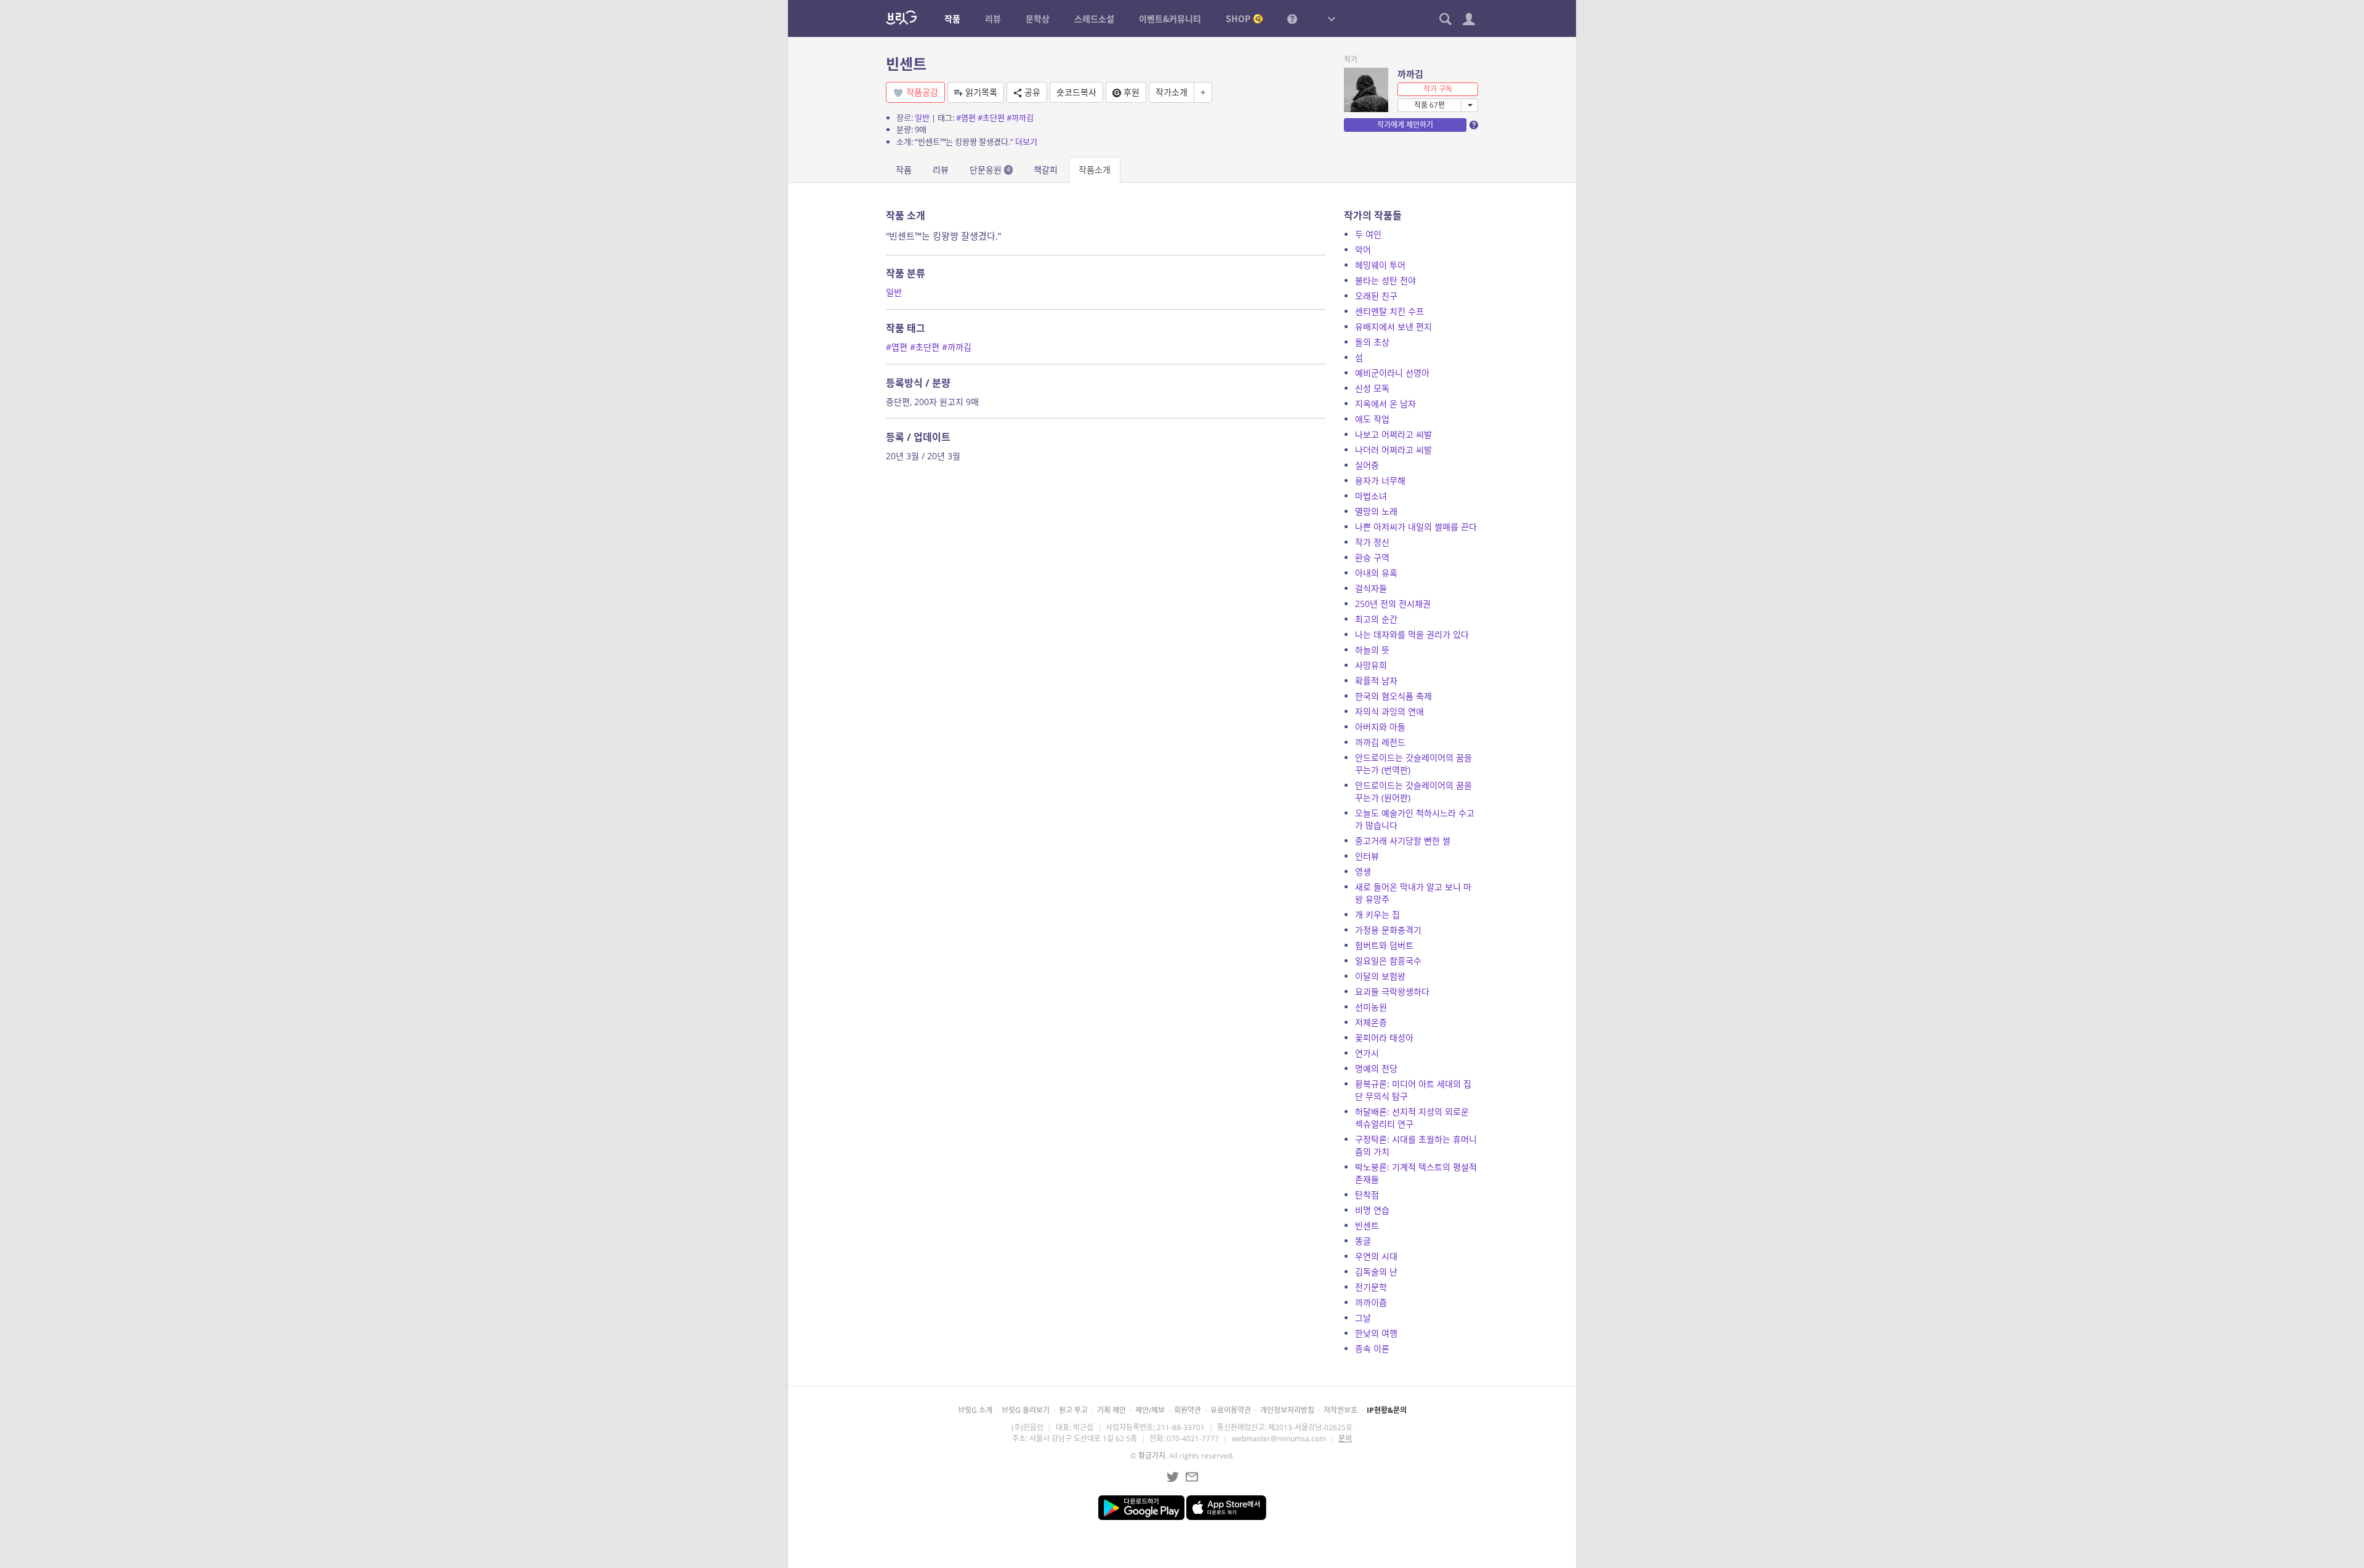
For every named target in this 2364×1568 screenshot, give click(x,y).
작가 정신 (1372, 542)
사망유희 (1371, 665)
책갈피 (1046, 170)
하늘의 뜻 (1372, 650)
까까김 (1410, 74)
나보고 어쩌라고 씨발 (1393, 434)
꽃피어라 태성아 (1384, 1038)
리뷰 (941, 170)
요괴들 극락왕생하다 (1392, 991)
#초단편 (991, 118)
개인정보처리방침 (1287, 1410)
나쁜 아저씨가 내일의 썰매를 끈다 (1416, 527)
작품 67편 (1429, 105)
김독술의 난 (1376, 1272)
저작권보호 (1341, 1410)
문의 (1345, 1438)
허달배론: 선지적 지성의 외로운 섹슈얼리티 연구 (1412, 1118)
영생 (1363, 871)
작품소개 (1095, 170)
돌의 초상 (1372, 342)
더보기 (1026, 142)
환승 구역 (1372, 557)
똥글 (1363, 1241)
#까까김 (1020, 118)
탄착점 (1367, 1195)
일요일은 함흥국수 (1388, 961)
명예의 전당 (1376, 1068)
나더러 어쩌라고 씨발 (1393, 450)
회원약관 (1188, 1410)
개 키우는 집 (1377, 915)
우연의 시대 (1376, 1256)
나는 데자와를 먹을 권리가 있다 (1412, 634)
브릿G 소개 (975, 1410)
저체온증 (1371, 1022)
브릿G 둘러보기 (1026, 1410)
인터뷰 (1367, 856)
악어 (1363, 250)
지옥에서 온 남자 (1385, 404)
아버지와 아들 (1380, 727)
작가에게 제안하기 (1405, 125)
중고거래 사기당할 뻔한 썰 (1403, 841)
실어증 (1367, 465)
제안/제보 (1150, 1410)
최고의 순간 (1376, 619)
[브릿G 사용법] (1292, 18)
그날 (1363, 1318)
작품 (904, 170)
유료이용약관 (1231, 1410)
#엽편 (966, 118)
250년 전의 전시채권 (1393, 604)
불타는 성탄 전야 (1385, 280)
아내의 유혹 (1376, 573)
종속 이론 (1372, 1349)
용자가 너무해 (1380, 480)
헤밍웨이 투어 (1380, 265)
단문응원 (990, 170)
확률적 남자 (1376, 681)
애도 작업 (1372, 419)
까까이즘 (1371, 1302)
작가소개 (1172, 92)
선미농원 (1371, 1007)
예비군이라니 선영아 (1392, 373)
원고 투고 (1073, 1410)
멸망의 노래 (1376, 511)
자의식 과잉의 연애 (1389, 711)
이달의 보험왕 (1380, 976)
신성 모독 (1372, 388)
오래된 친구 (1376, 296)
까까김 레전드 (1380, 742)
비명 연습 (1372, 1210)
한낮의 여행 (1376, 1333)
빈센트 (1367, 1225)
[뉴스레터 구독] (1192, 1477)
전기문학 (1371, 1287)
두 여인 (1368, 234)
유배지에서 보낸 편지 (1393, 327)
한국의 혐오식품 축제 (1393, 696)
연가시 (1367, 1053)
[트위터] (1173, 1477)
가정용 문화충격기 (1388, 930)
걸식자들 (1371, 588)
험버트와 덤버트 (1384, 945)
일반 (922, 118)
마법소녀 (1371, 496)
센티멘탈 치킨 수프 (1389, 311)
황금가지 (1152, 1456)
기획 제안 (1112, 1410)
